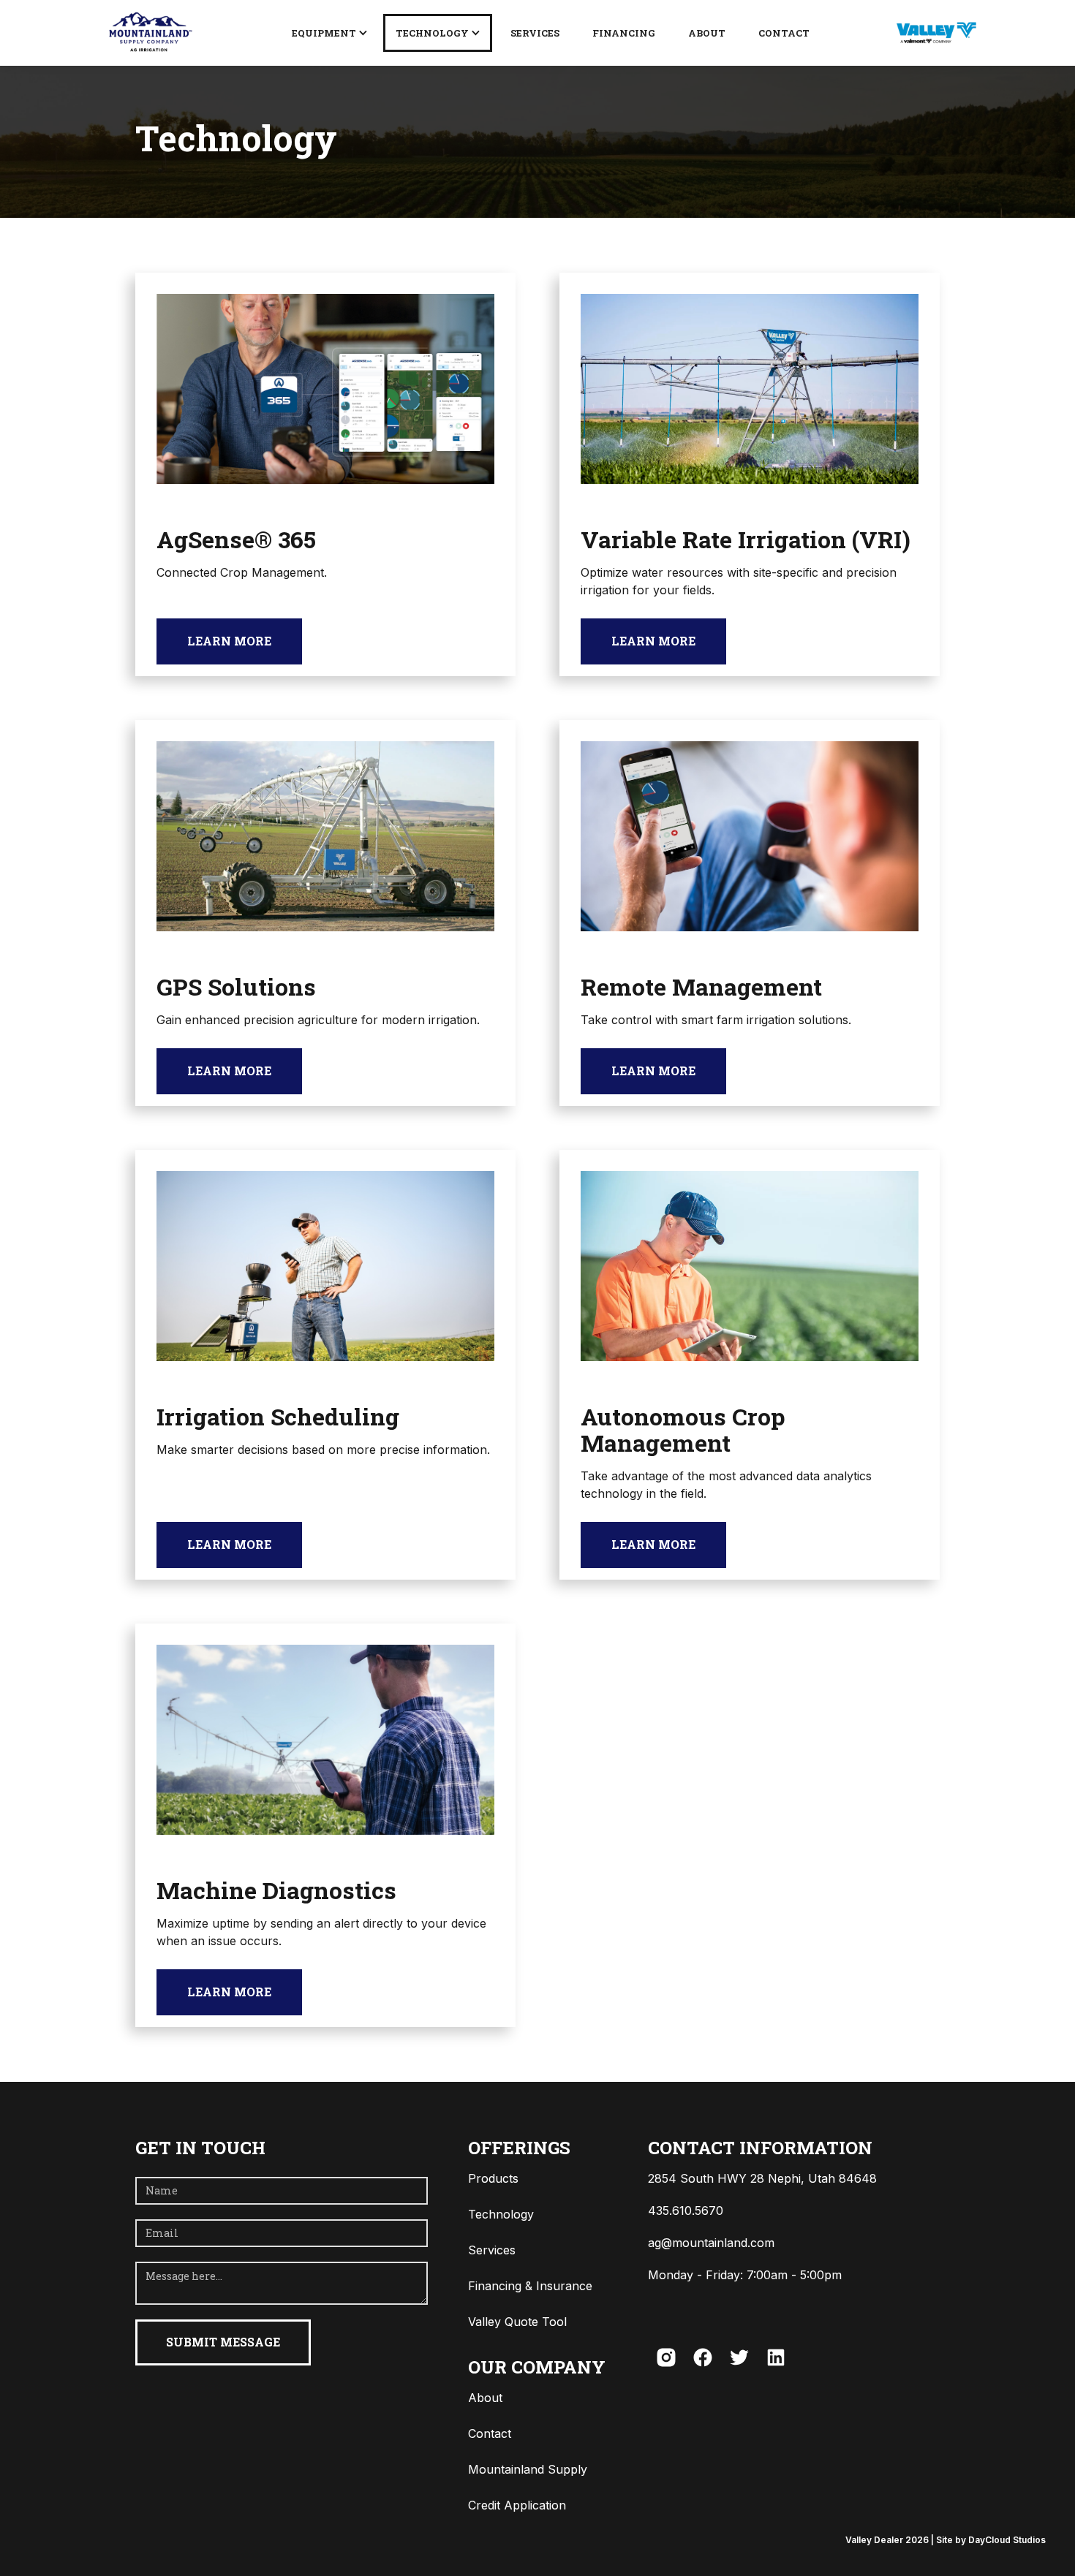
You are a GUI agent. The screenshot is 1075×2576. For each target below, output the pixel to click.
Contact (784, 33)
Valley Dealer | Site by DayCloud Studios (946, 2540)
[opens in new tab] (936, 33)
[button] (329, 33)
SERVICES (535, 33)
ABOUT (707, 33)
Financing (624, 33)
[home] (149, 33)
